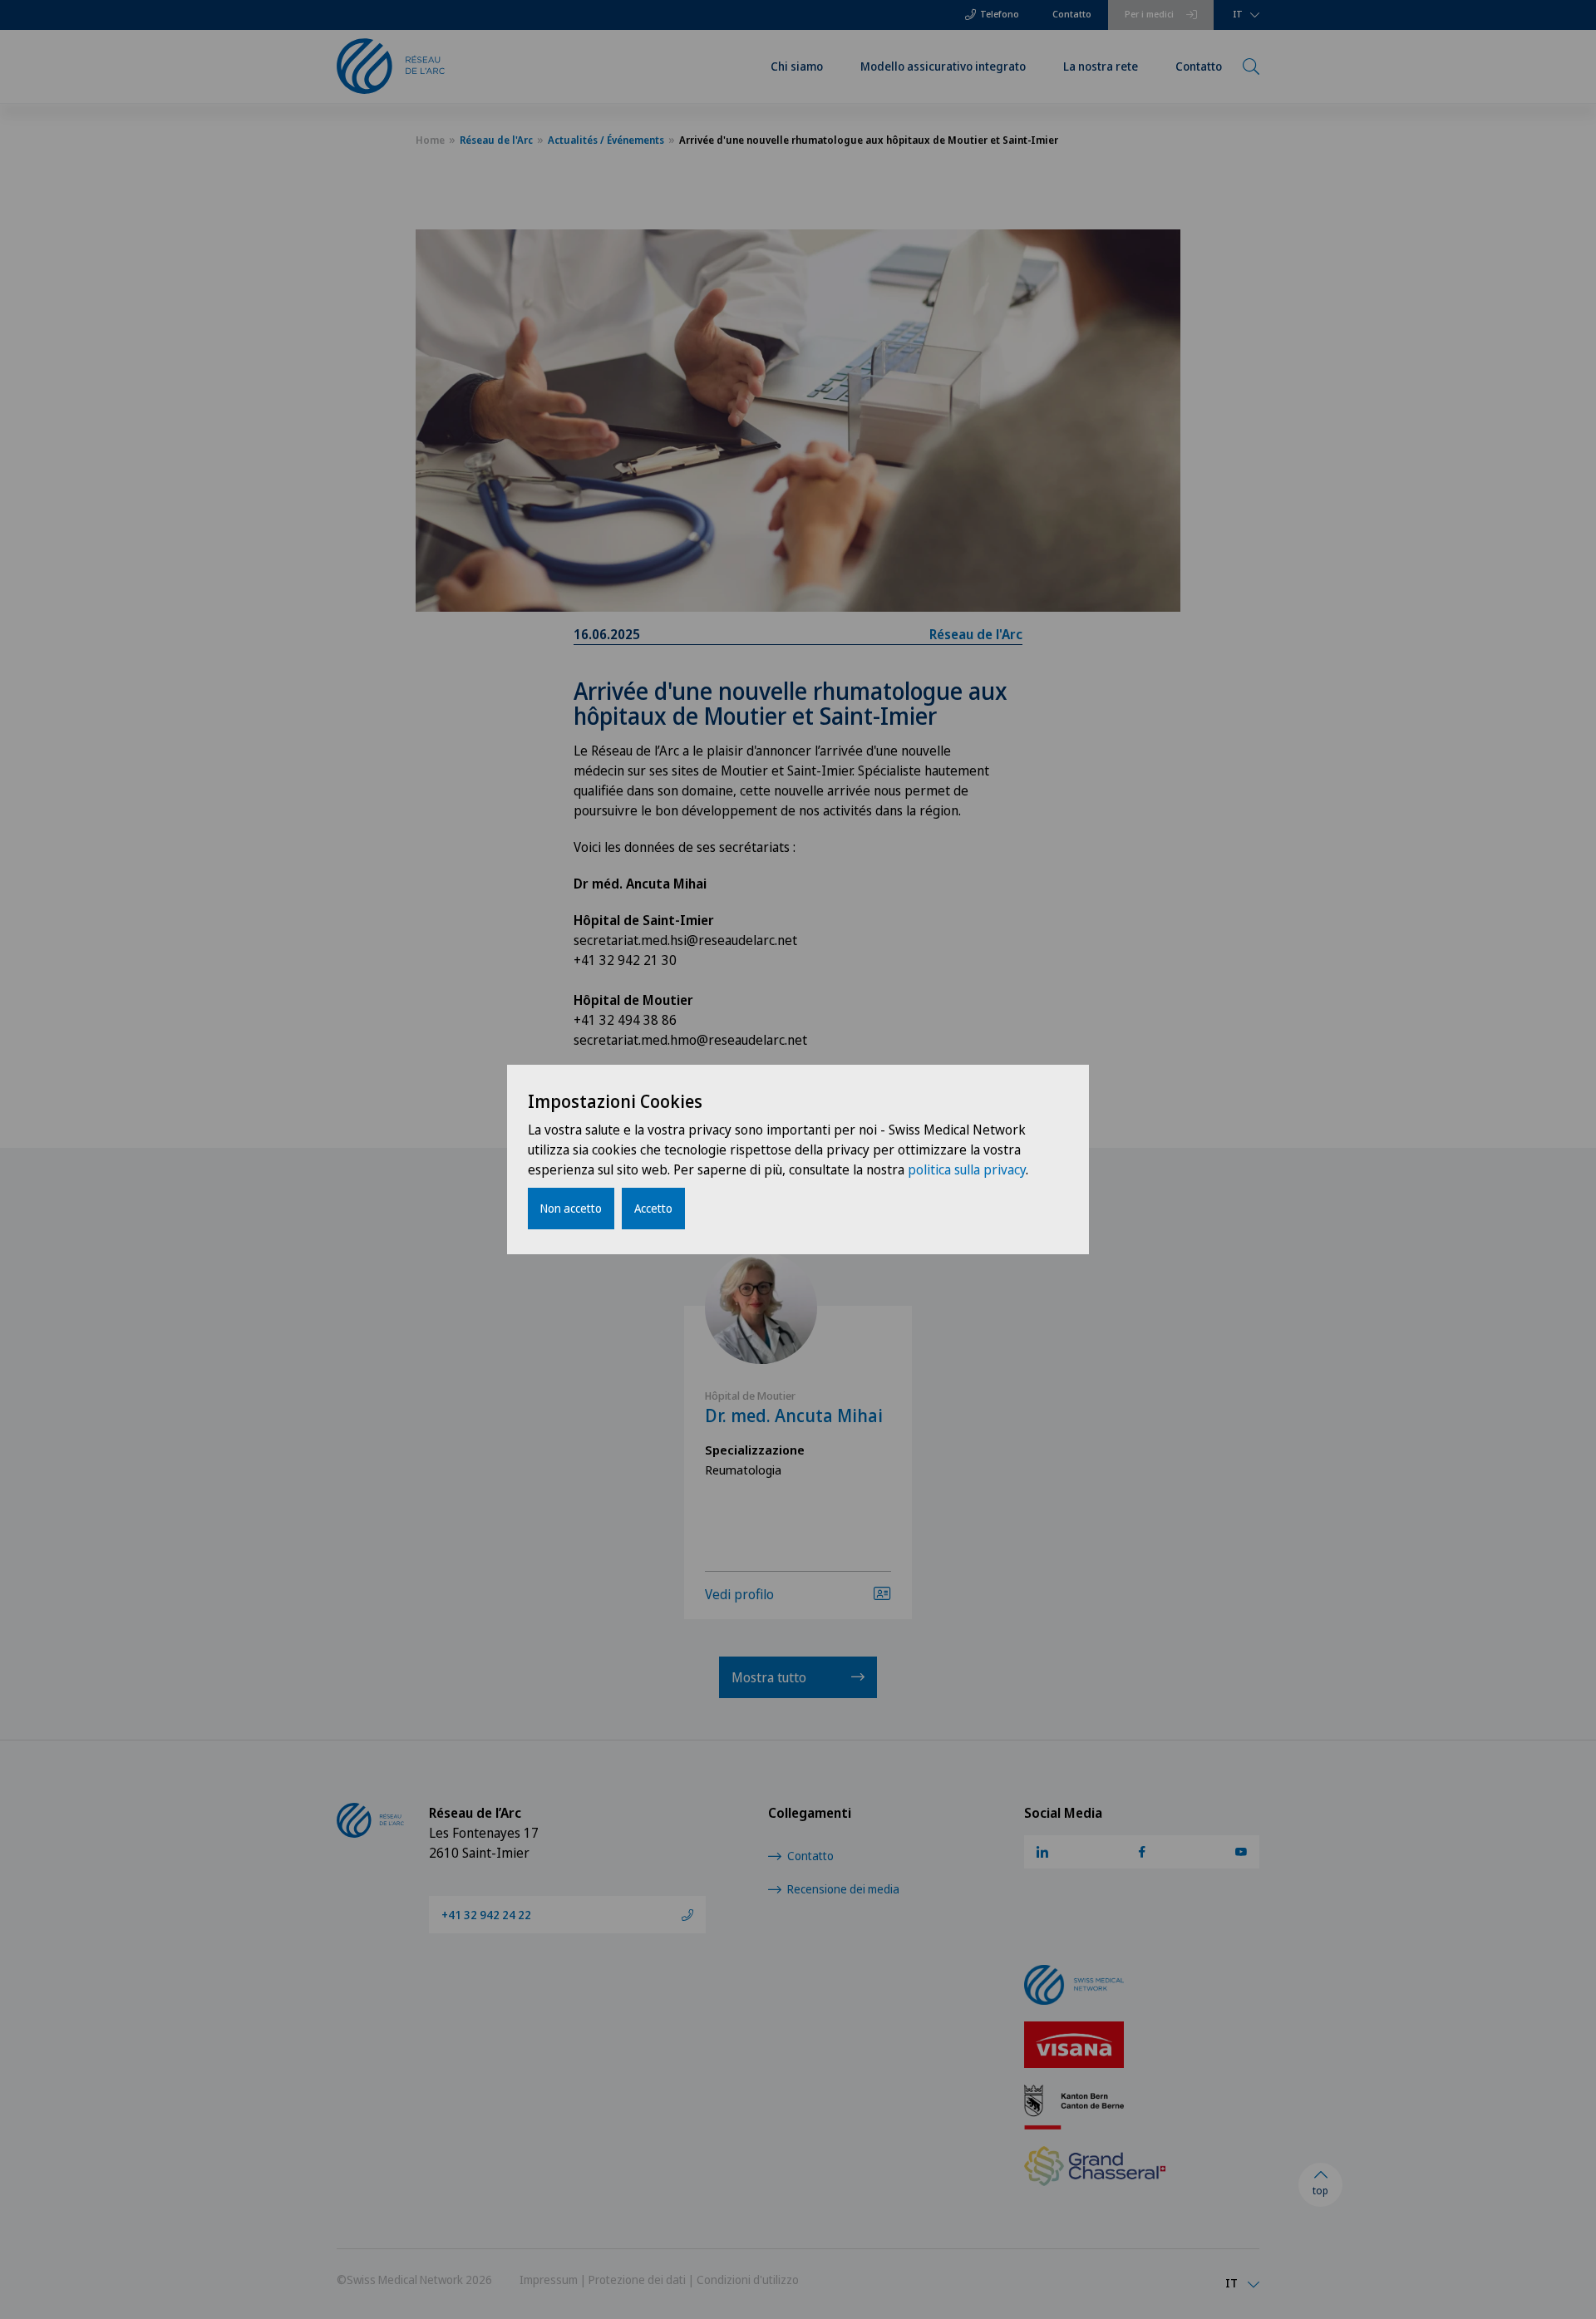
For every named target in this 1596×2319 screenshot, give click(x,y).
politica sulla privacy (967, 1169)
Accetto (653, 1208)
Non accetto (571, 1208)
